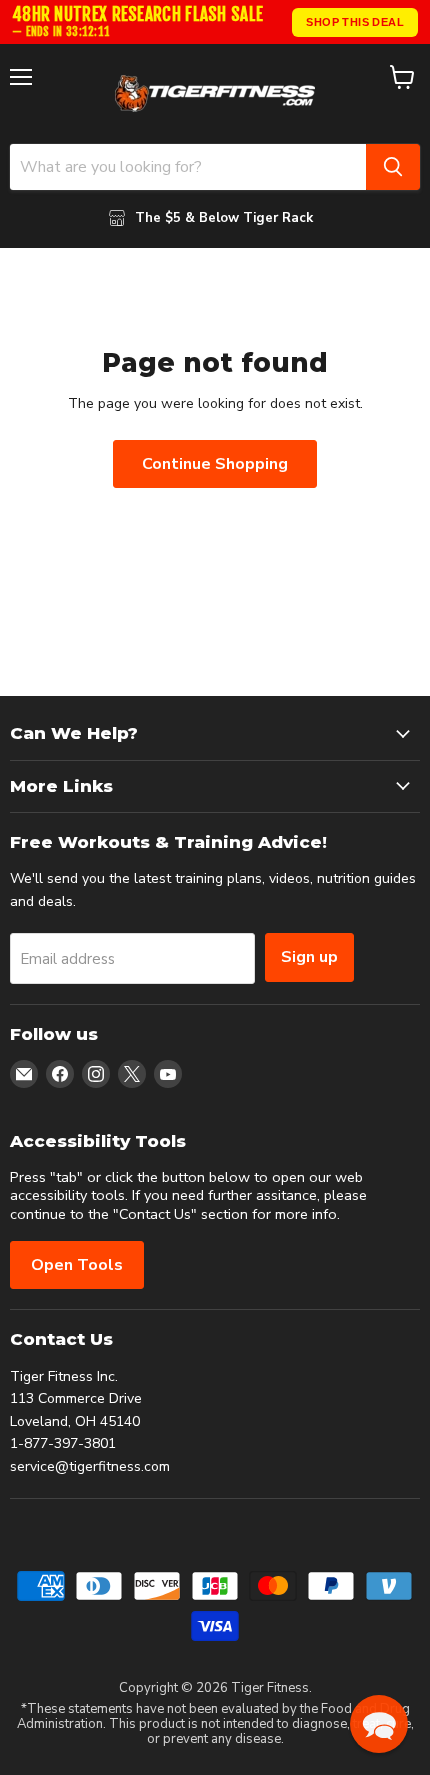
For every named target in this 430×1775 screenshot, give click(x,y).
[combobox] (188, 167)
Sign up (309, 957)
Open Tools (77, 1265)
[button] (379, 1724)
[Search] (393, 167)
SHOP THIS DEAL (355, 22)
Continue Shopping (215, 464)
